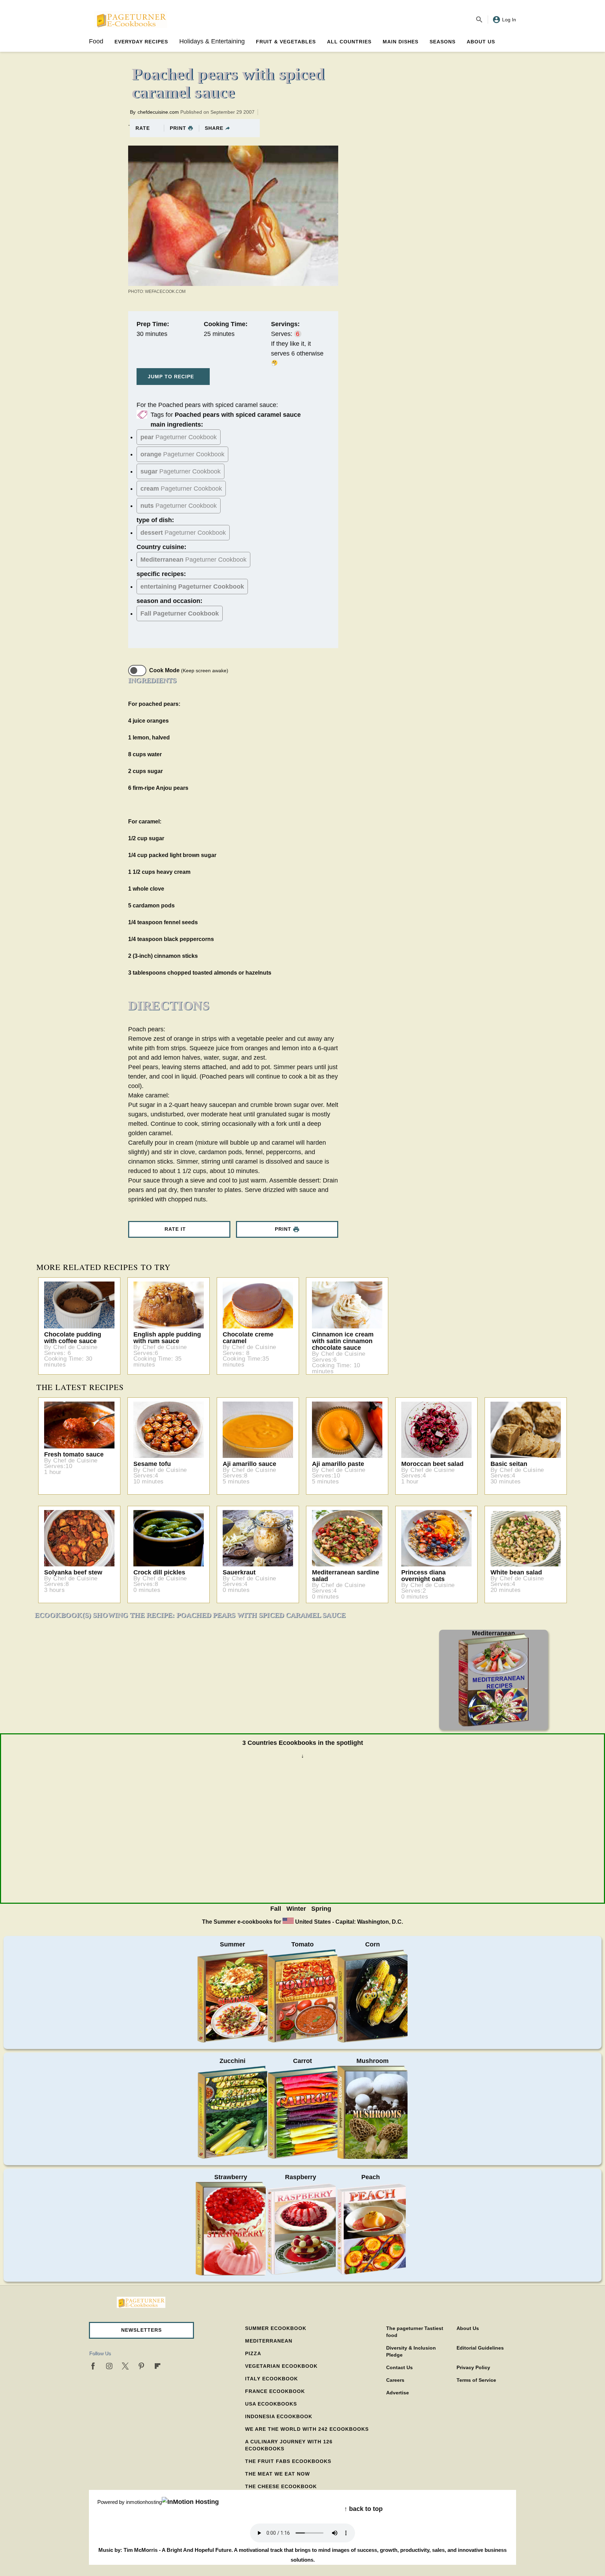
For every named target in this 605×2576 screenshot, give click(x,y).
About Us (481, 42)
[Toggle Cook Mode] (137, 671)
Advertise (398, 2393)
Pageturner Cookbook (179, 437)
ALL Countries (349, 42)
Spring (321, 1909)
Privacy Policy (473, 2367)
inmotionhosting (144, 2502)
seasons (443, 42)
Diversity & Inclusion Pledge (411, 2351)
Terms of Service (476, 2380)
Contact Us (399, 2367)
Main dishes (401, 42)
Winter (296, 1909)
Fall (276, 1909)
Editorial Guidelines (480, 2348)
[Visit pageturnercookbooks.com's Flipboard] (158, 2366)
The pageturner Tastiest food (415, 2332)
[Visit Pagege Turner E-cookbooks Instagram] (109, 2366)
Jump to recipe (171, 377)
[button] (141, 2330)
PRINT (178, 128)
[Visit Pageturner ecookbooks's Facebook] (93, 2366)
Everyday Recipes (141, 42)
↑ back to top (363, 2509)
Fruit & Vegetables (286, 42)
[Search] (479, 20)
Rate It (175, 1229)
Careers (395, 2380)
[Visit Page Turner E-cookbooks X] (125, 2366)
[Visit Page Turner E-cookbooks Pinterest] (141, 2366)
